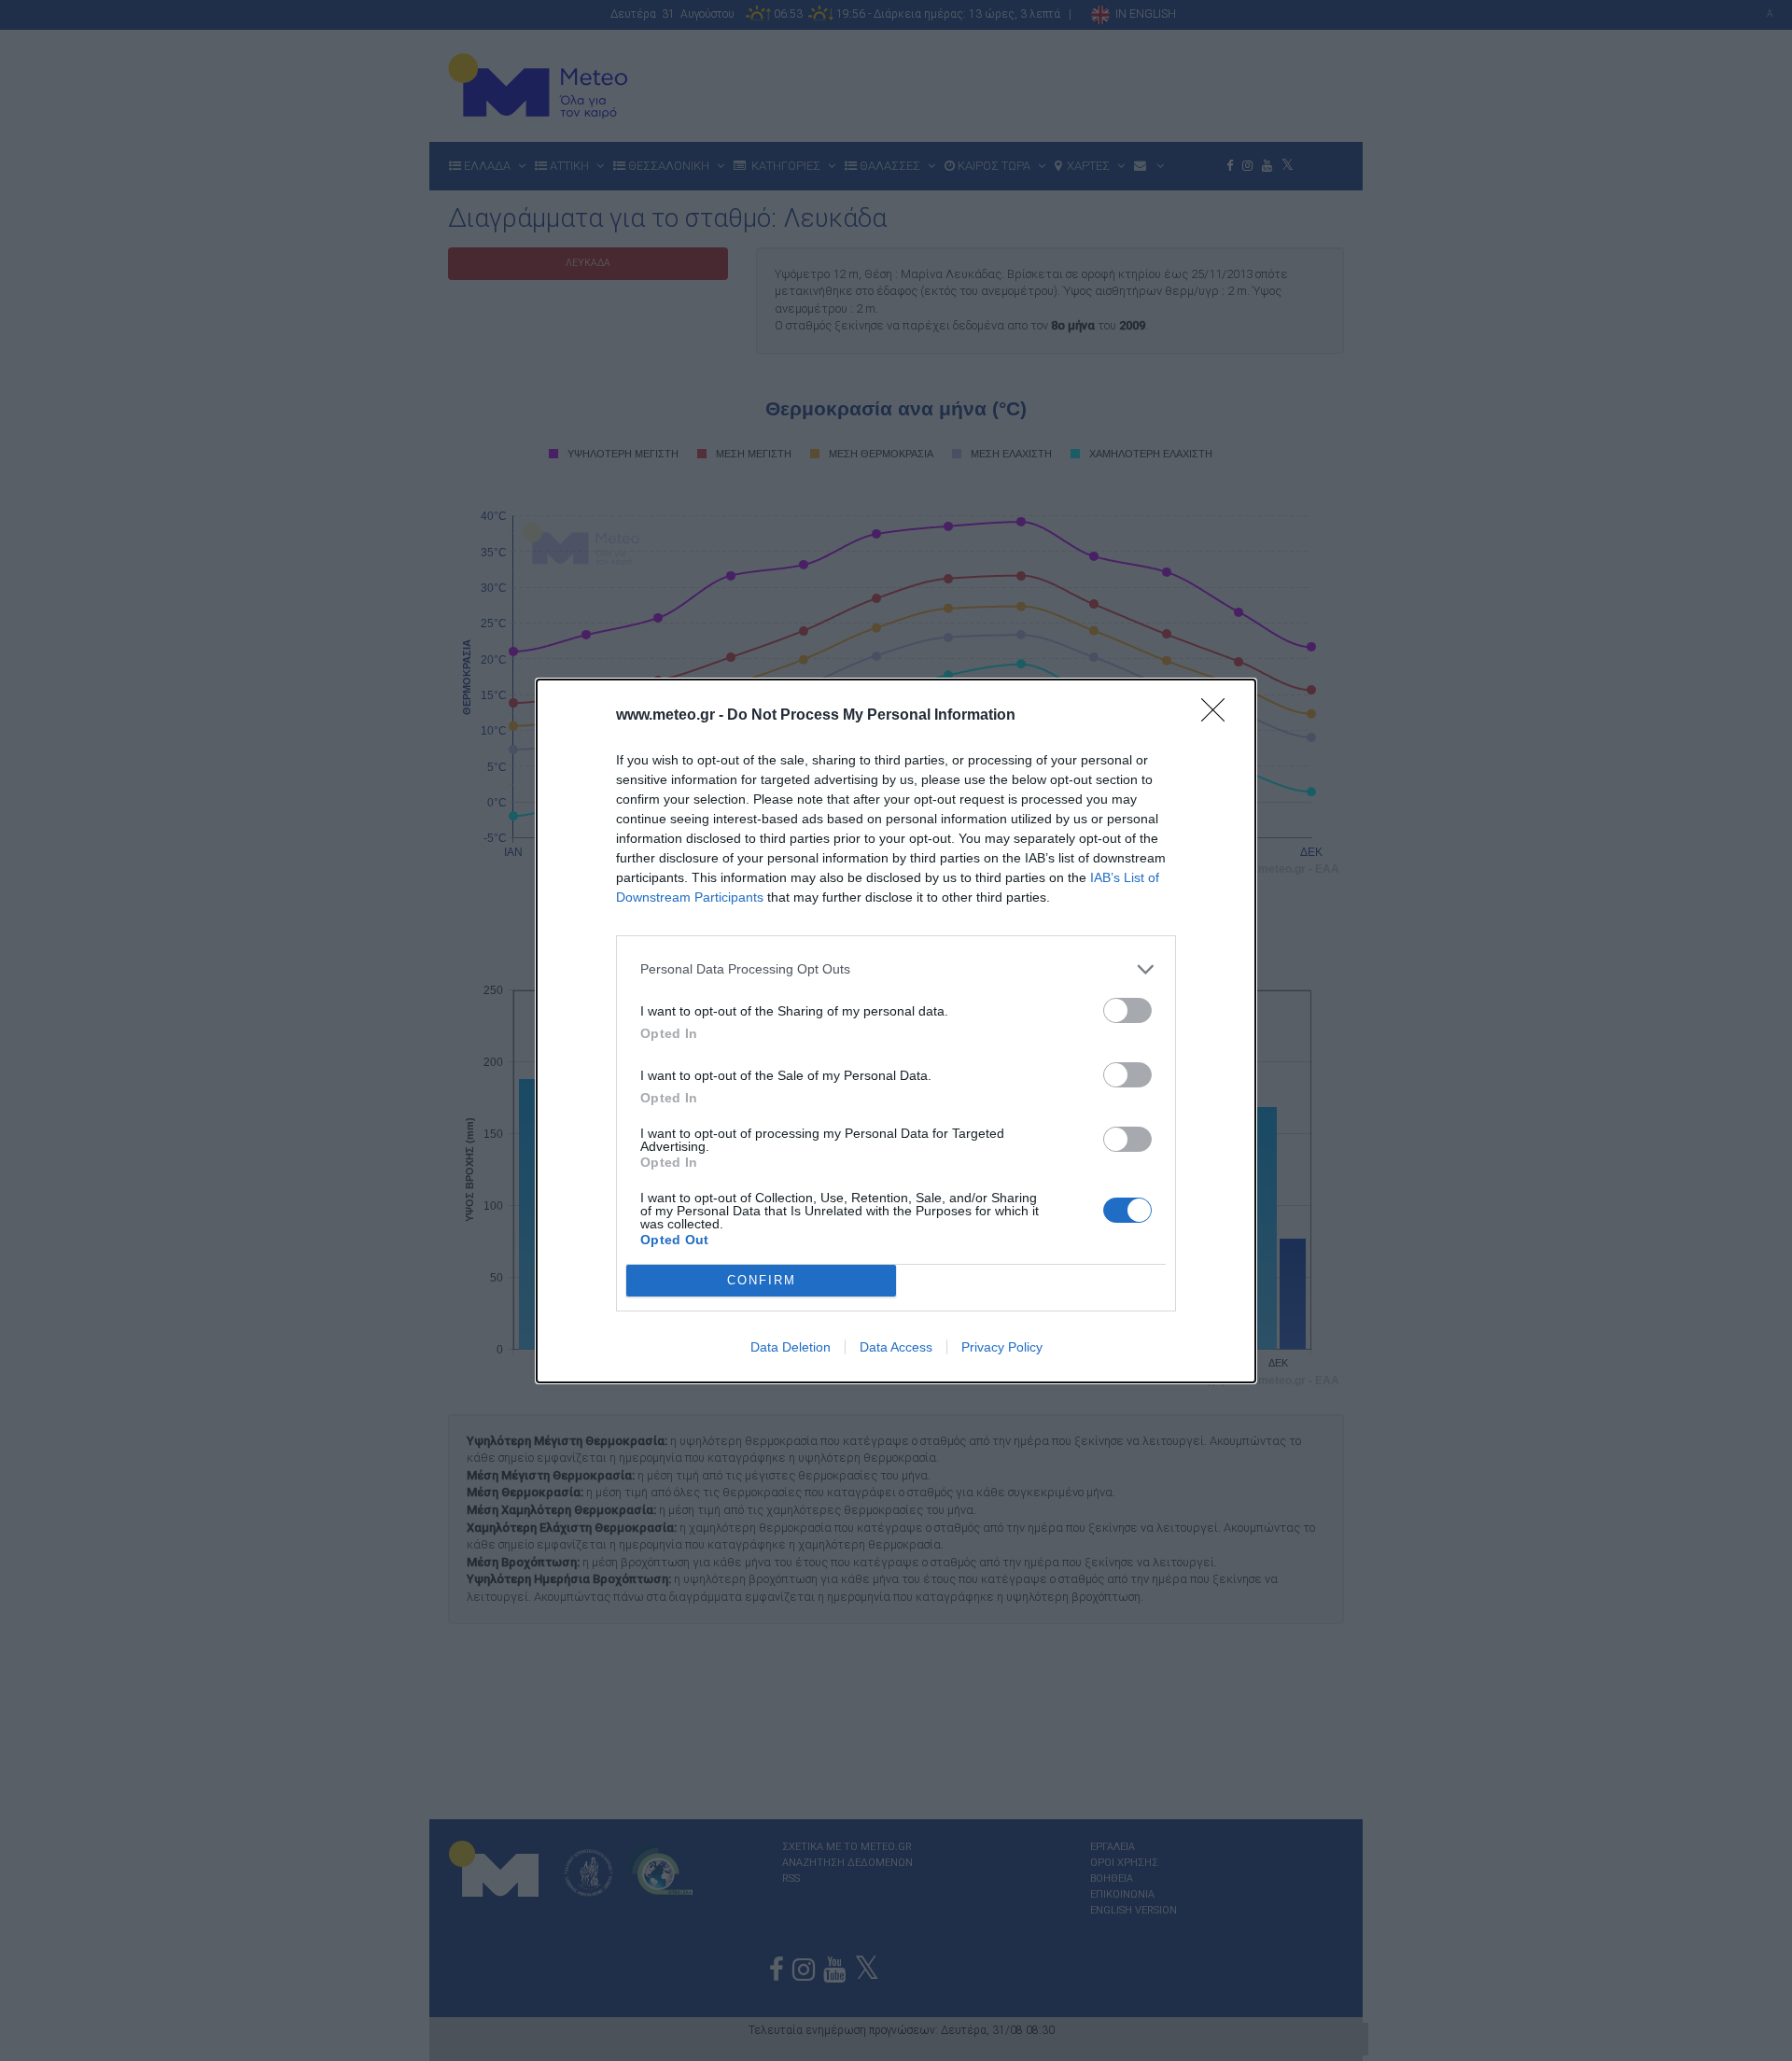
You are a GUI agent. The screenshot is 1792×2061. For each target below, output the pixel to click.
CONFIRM (762, 1280)
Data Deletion (791, 1347)
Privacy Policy (1002, 1347)
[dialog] (896, 1031)
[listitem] (896, 969)
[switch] (1127, 1010)
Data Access (896, 1347)
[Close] (1219, 716)
